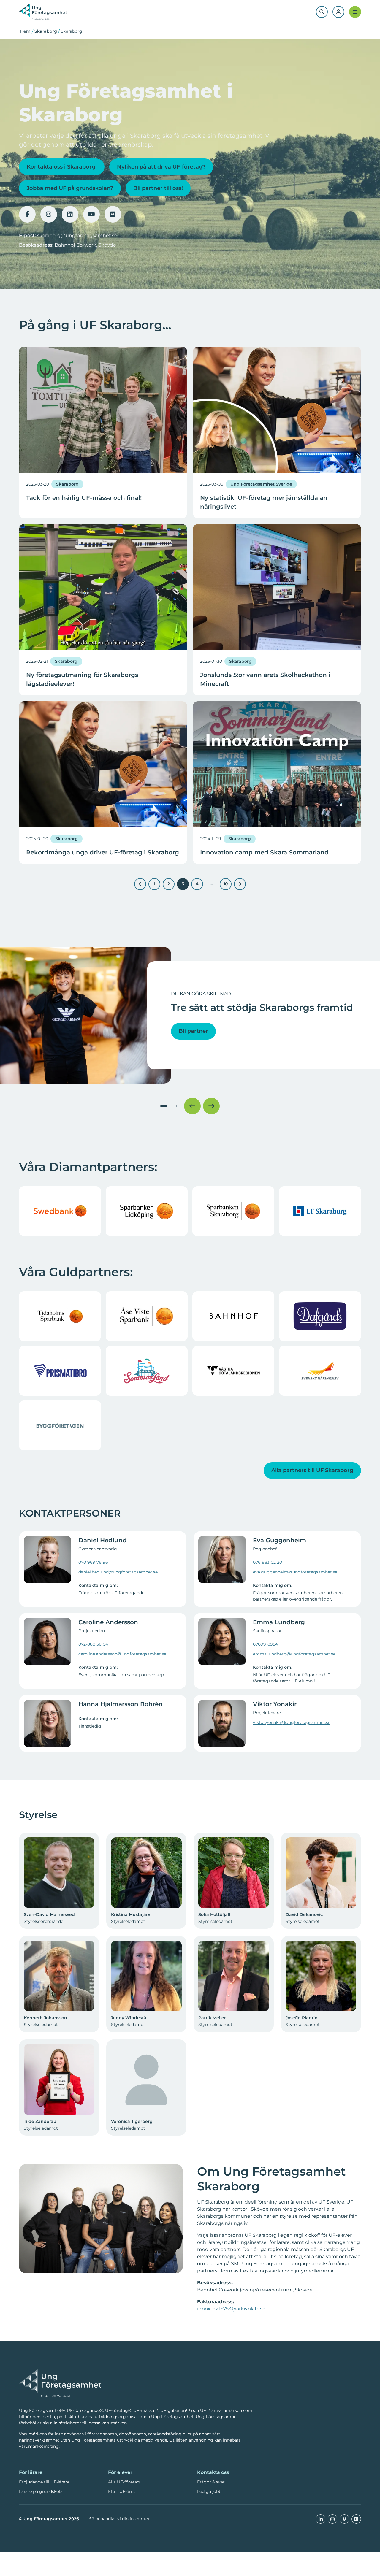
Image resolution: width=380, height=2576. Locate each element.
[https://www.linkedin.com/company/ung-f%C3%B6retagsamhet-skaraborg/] (70, 214)
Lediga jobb (209, 2491)
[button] (164, 1106)
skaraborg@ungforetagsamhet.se (77, 235)
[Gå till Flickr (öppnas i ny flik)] (356, 2519)
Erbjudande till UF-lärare (44, 2482)
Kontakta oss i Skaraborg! (62, 167)
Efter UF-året (122, 2491)
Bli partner (193, 1031)
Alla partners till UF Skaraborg (312, 1470)
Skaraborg (46, 31)
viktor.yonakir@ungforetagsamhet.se (292, 1722)
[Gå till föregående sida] (140, 884)
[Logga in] (338, 12)
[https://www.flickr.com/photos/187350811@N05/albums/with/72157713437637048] (113, 214)
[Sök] (322, 12)
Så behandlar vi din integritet (119, 2519)
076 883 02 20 (267, 1562)
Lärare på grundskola (41, 2491)
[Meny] (355, 12)
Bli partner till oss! (158, 188)
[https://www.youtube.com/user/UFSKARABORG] (91, 214)
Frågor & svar (211, 2482)
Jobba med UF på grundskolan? (70, 188)
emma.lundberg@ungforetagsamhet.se (294, 1654)
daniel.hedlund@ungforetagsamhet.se (118, 1572)
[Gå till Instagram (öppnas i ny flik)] (332, 2519)
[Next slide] (211, 1106)
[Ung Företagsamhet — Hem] (60, 2384)
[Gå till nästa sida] (240, 884)
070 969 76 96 (93, 1562)
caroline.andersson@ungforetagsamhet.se (122, 1654)
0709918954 (265, 1644)
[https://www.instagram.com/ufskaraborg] (49, 214)
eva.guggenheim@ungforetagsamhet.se (295, 1572)
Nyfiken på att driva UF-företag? (161, 167)
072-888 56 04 (93, 1644)
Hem (25, 31)
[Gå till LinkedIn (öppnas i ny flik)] (321, 2519)
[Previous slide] (192, 1106)
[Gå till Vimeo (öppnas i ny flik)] (344, 2519)
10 (228, 882)
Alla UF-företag (124, 2482)
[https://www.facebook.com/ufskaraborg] (27, 214)
